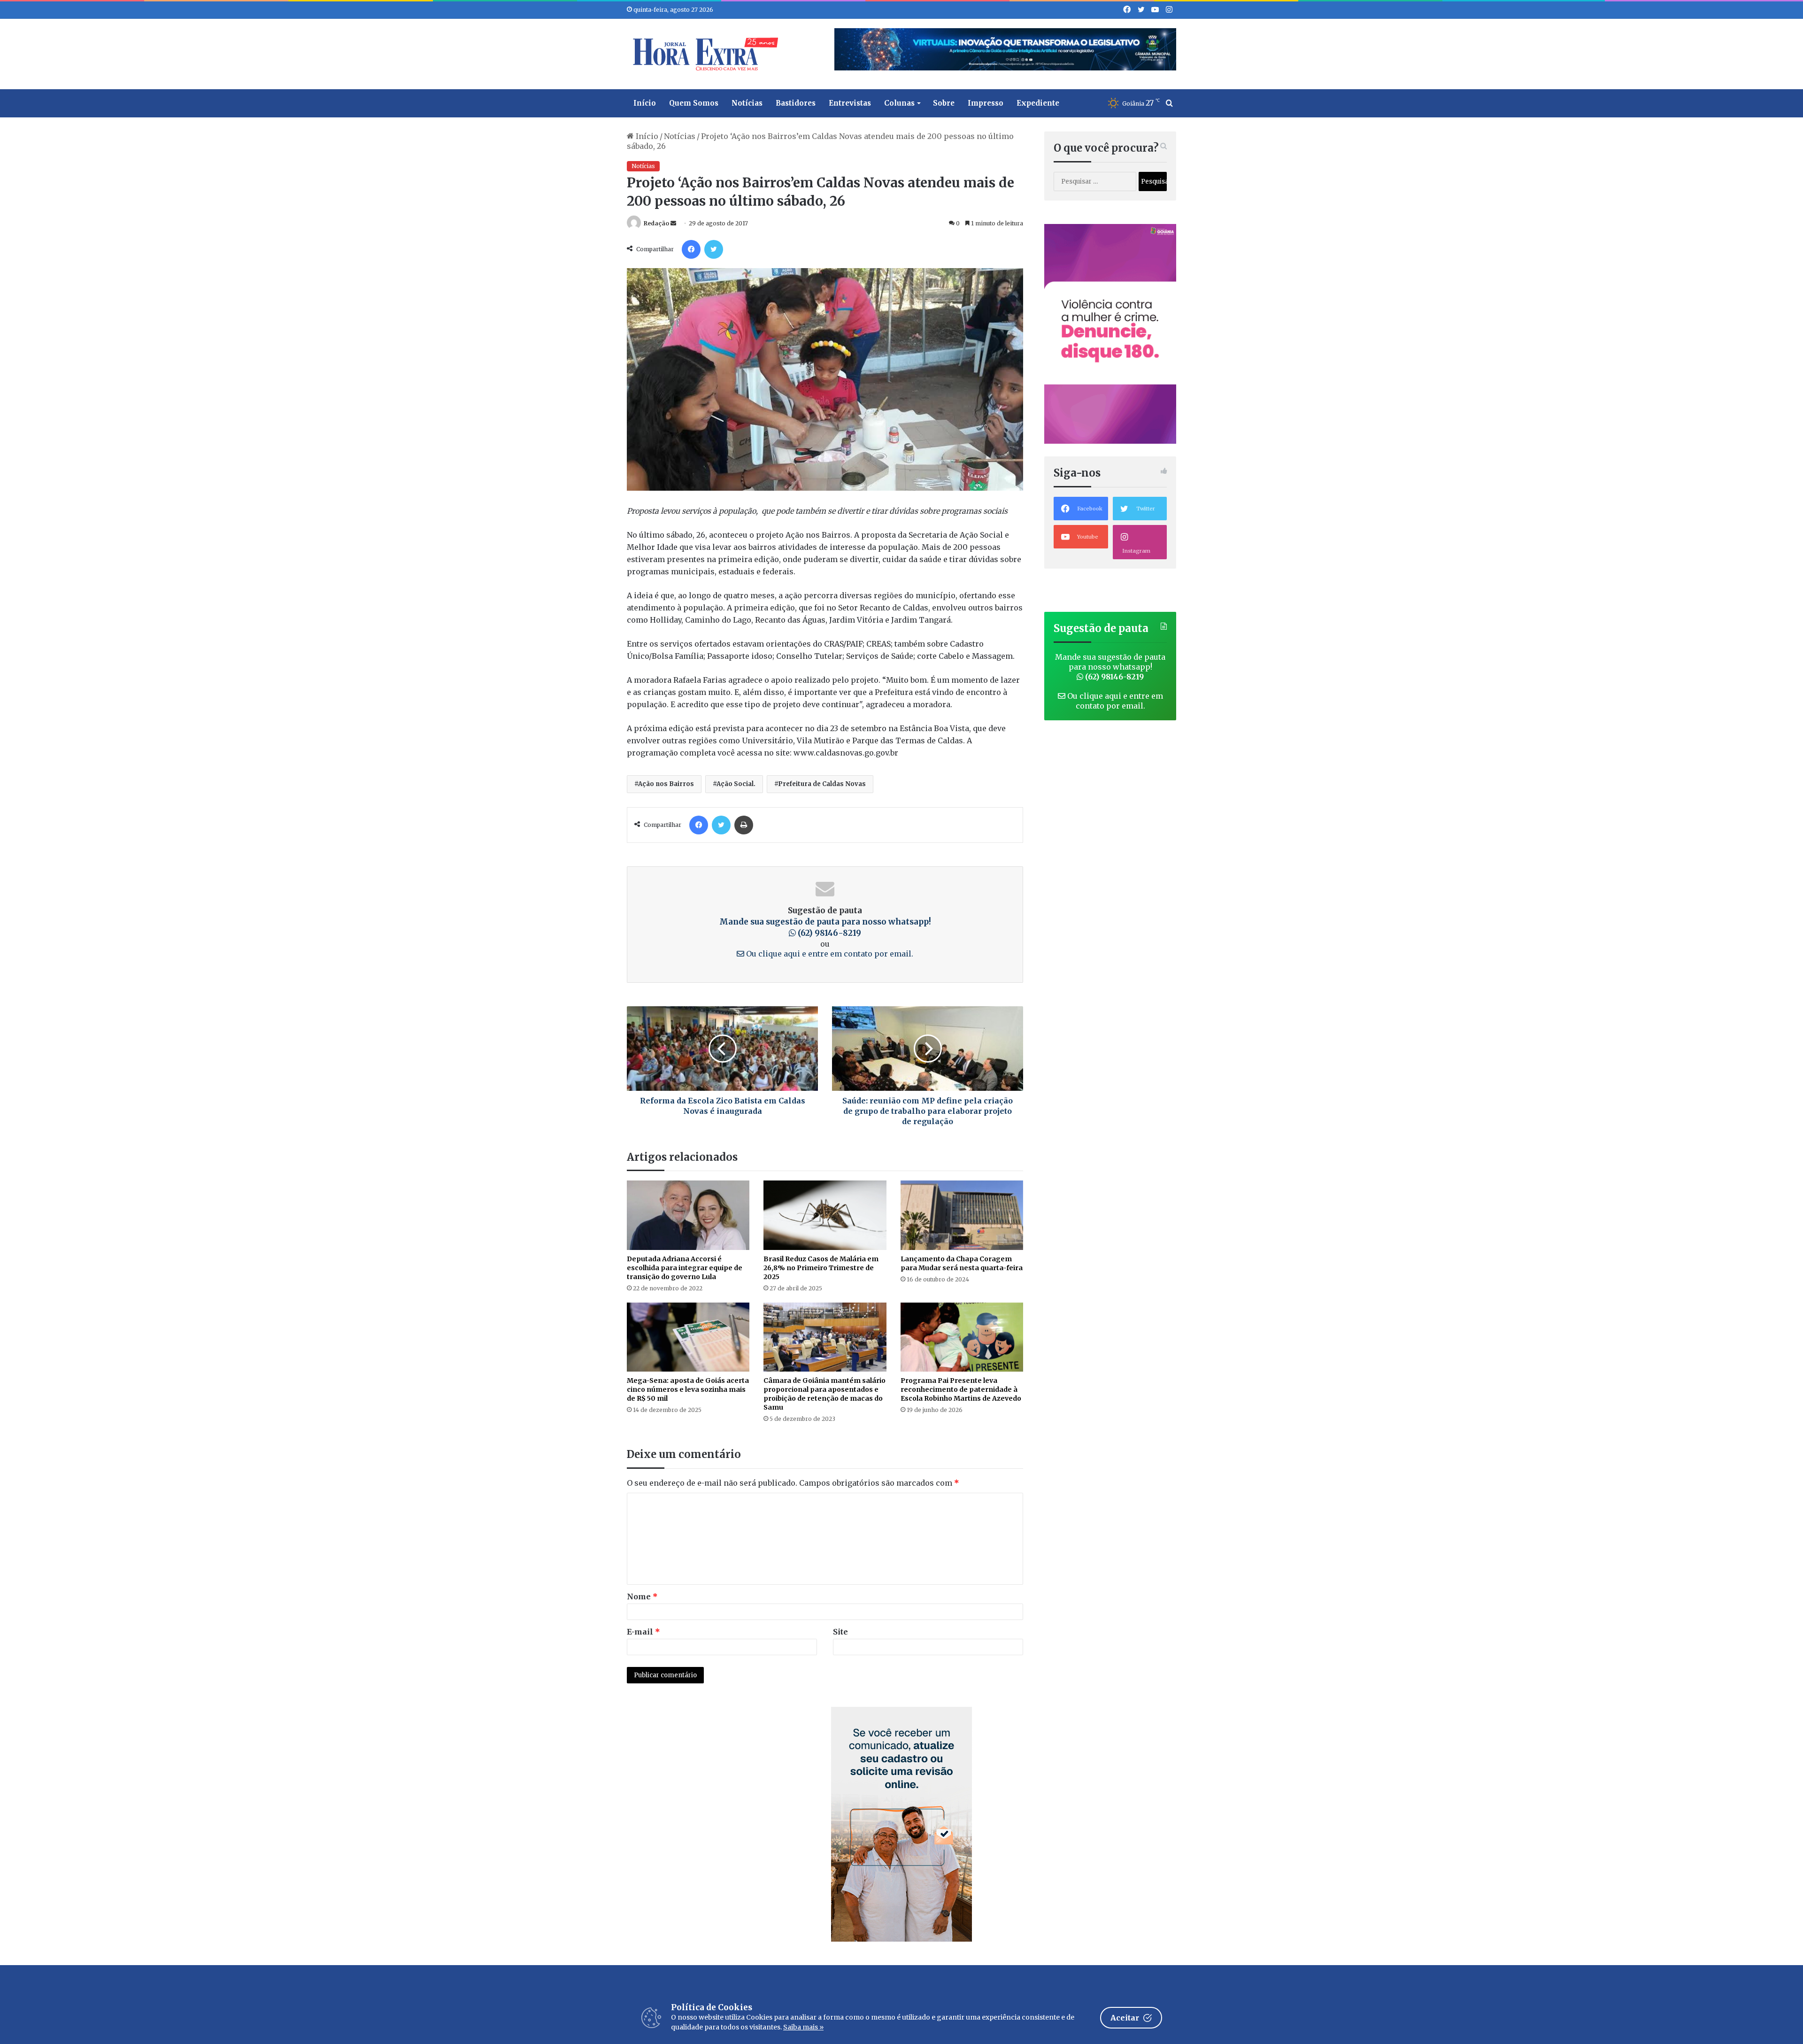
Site (840, 1632)
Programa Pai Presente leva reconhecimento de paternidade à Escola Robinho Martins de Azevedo (961, 1389)
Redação (656, 223)
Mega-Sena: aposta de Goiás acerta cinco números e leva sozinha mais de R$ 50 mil (688, 1389)
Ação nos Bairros (666, 784)
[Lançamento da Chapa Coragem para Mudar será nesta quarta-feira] (962, 1215)
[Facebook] (691, 249)
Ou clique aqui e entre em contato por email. (829, 954)
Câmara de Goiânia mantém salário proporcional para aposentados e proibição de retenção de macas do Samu (824, 1394)
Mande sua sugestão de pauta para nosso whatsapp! (1110, 667)
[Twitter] (714, 249)
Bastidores (796, 103)
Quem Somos (694, 103)
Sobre (944, 103)
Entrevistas (850, 103)
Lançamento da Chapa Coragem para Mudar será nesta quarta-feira (962, 1263)
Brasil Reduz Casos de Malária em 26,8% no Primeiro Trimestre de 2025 (821, 1268)
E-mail (643, 1632)
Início (645, 103)
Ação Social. (736, 784)
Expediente (1038, 103)
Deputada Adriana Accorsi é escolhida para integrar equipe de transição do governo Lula (685, 1268)
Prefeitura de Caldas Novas (822, 784)
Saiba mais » (803, 2027)
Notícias (747, 103)
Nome (642, 1597)
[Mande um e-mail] (673, 223)
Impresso (986, 103)
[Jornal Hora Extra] (703, 54)
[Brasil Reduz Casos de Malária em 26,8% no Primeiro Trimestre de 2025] (825, 1215)
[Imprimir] (744, 825)
